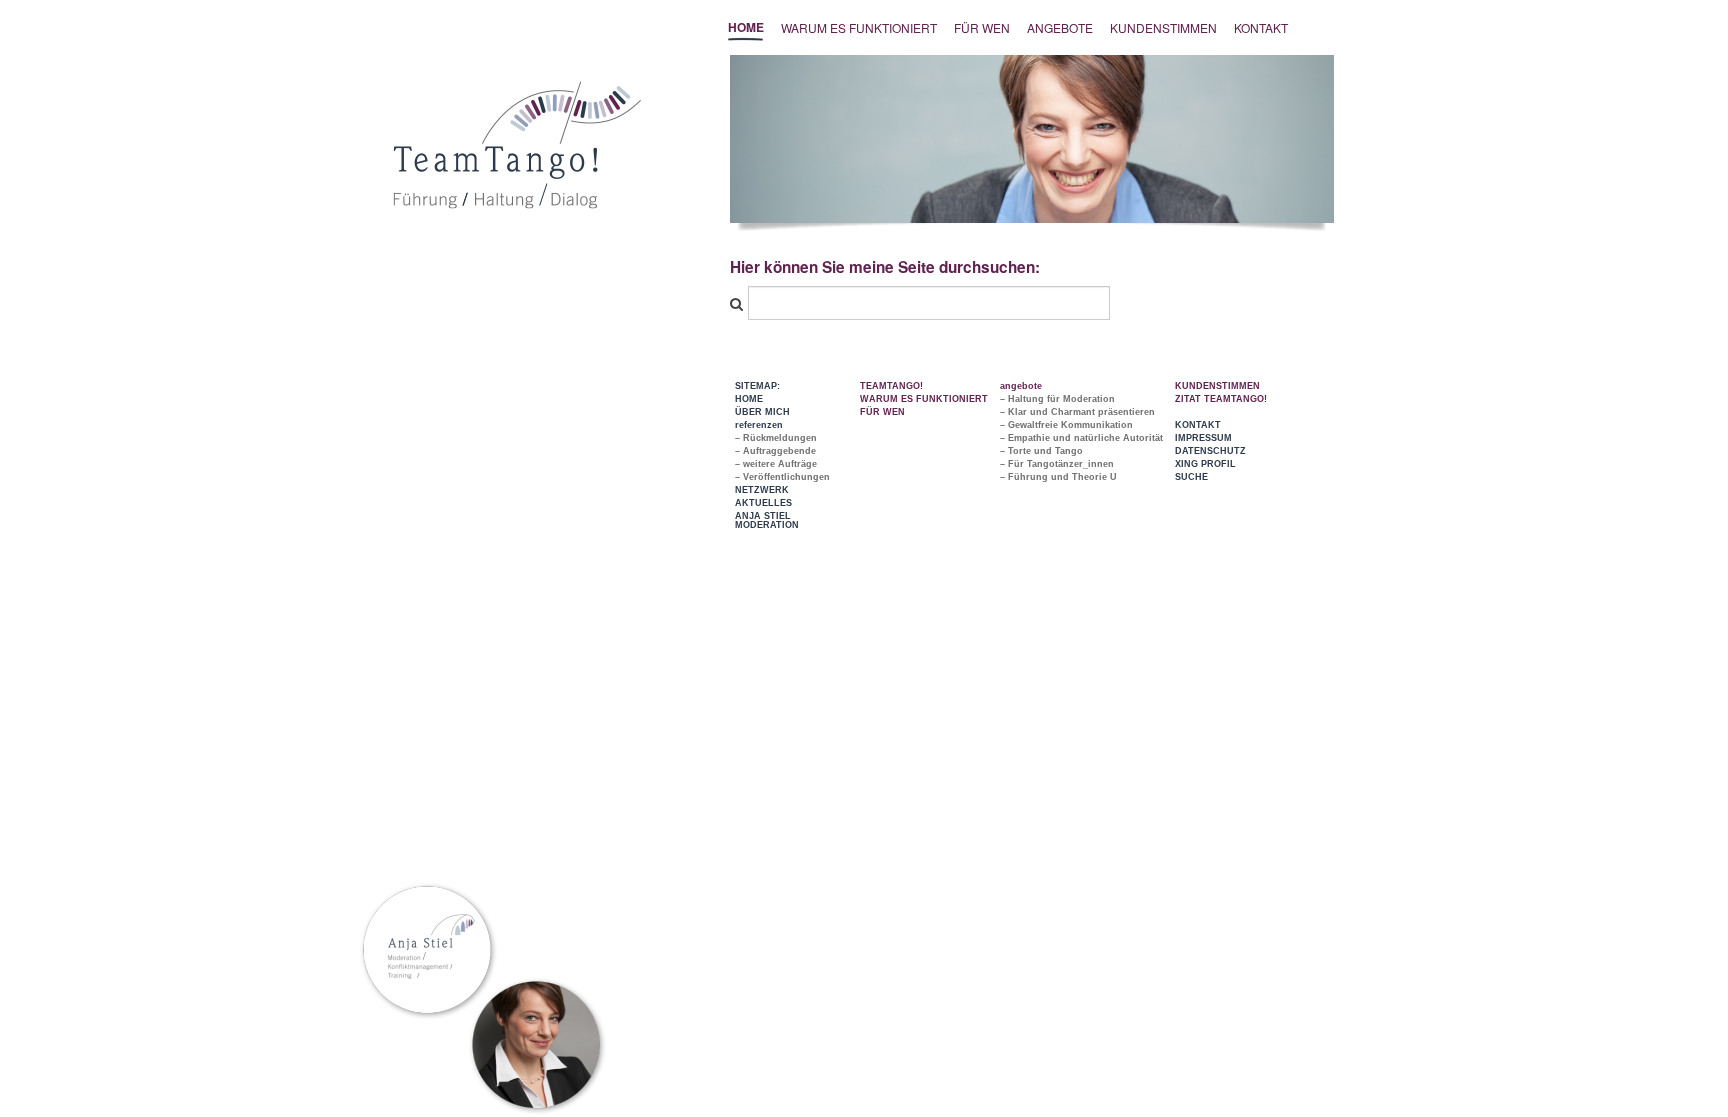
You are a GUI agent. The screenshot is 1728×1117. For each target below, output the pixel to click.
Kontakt (1261, 27)
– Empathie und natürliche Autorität (1081, 438)
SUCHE (1191, 477)
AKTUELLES (763, 503)
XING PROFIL (1205, 464)
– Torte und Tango (1041, 451)
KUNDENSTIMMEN (1217, 386)
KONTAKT (1198, 425)
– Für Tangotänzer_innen (1057, 464)
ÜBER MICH (762, 412)
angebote (1021, 386)
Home (746, 27)
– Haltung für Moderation (1057, 399)
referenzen (759, 425)
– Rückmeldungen (776, 438)
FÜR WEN (982, 27)
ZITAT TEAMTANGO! (1221, 399)
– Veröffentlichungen (782, 477)
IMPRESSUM (1203, 438)
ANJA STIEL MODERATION (767, 520)
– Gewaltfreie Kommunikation (1066, 425)
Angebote (1060, 27)
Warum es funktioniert (859, 27)
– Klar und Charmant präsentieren (1077, 412)
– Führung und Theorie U (1058, 477)
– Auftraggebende (775, 451)
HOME (749, 399)
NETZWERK (762, 490)
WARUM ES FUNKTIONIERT (924, 399)
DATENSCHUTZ (1210, 451)
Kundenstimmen (1163, 27)
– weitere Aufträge (776, 464)
